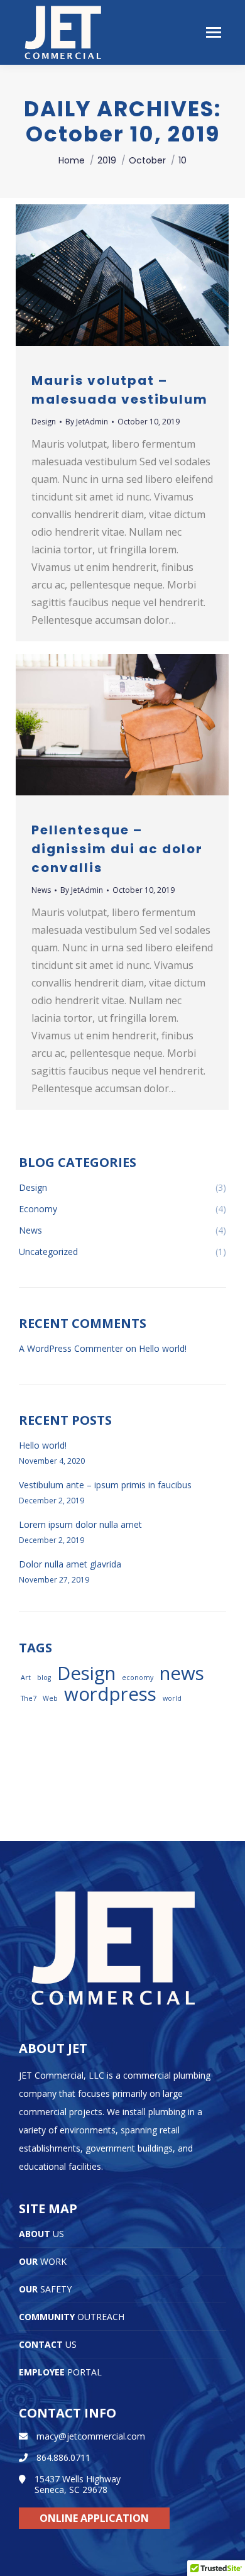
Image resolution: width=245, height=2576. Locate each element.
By (87, 422)
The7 (29, 1698)
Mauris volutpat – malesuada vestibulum (120, 390)
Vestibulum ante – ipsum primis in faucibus (105, 1485)
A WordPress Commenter (71, 1348)
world (172, 1698)
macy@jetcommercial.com (91, 2436)
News (41, 890)
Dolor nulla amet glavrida (70, 1564)
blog (44, 1678)
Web (50, 1698)
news (182, 1673)
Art (26, 1678)
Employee (60, 2372)
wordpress (110, 1694)
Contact (48, 2344)
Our (43, 2261)
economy (138, 1678)
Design (44, 422)
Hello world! (163, 1348)
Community (72, 2317)
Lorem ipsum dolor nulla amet (80, 1524)
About (41, 2234)
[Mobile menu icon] (214, 32)
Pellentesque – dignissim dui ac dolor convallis (117, 849)
